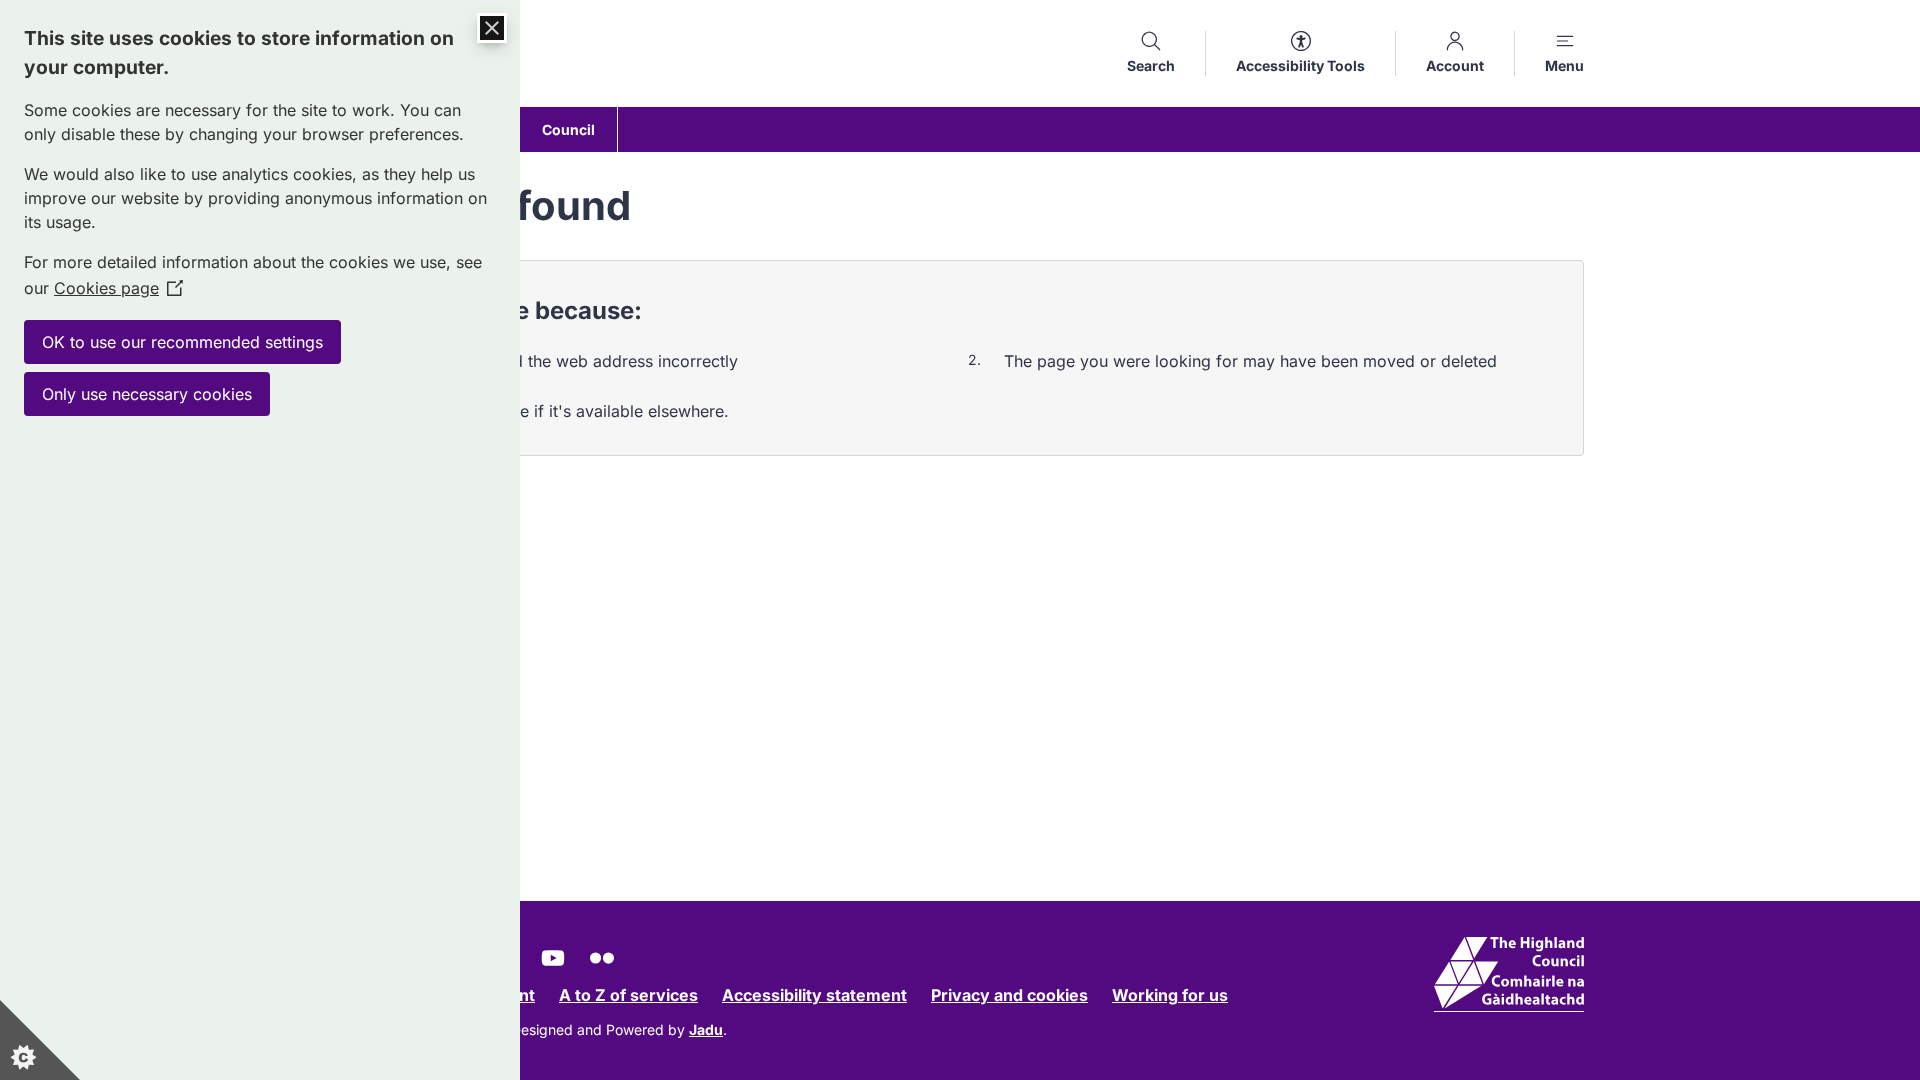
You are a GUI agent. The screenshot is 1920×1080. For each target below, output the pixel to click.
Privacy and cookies (1009, 995)
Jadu (706, 1029)
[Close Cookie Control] (492, 28)
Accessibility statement (814, 995)
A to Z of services (628, 995)
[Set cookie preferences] (40, 1040)
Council (568, 129)
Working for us (1170, 995)
